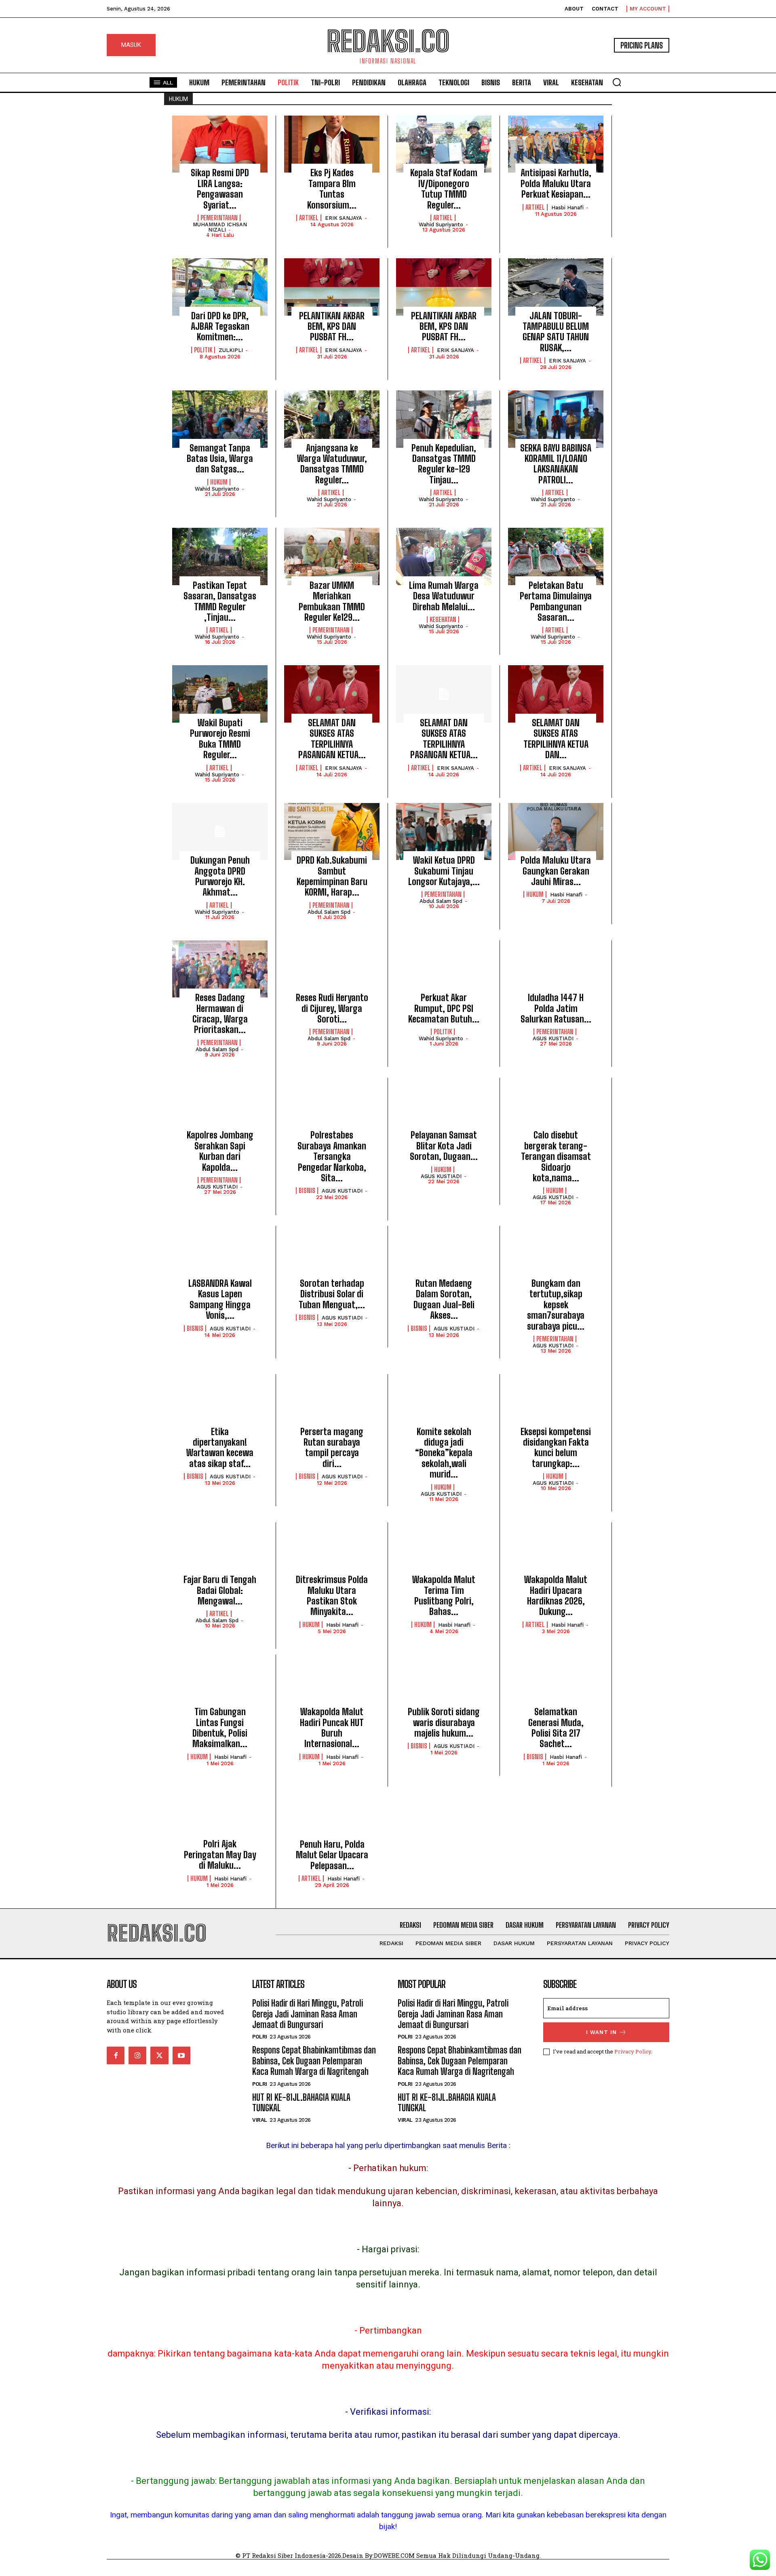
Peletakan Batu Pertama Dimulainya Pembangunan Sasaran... (556, 601)
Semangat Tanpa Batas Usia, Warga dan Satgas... (220, 459)
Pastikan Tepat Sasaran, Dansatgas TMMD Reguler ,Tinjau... (220, 601)
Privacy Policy (633, 2051)
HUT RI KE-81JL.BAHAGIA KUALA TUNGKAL (301, 2103)
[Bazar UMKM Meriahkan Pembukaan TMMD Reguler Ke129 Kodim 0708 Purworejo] (332, 557)
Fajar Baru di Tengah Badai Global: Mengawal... (220, 1590)
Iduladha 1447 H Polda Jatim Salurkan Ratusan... (556, 1008)
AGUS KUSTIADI (553, 1038)
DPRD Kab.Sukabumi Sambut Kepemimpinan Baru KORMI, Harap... (332, 876)
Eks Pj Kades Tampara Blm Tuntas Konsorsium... (332, 189)
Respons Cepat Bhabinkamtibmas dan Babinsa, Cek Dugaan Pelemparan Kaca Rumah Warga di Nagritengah (314, 2061)
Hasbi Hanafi (567, 208)
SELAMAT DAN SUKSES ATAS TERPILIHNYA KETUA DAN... (556, 739)
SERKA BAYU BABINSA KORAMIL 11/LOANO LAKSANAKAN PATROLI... (556, 464)
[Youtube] (181, 2055)
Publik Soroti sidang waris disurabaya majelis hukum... (444, 1722)
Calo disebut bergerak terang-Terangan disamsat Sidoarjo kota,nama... (556, 1156)
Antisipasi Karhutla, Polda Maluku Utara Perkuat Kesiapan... (556, 183)
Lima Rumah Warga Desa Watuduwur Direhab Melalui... (444, 596)
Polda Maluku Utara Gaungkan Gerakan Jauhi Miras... (556, 871)
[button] (617, 82)
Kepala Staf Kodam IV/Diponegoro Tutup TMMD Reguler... (444, 189)
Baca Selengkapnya (220, 252)
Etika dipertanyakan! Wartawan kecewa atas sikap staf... (220, 1448)
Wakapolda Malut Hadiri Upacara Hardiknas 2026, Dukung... (556, 1596)
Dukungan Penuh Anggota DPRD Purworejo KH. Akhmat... (220, 876)
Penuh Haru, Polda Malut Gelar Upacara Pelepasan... (332, 1855)
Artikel (309, 218)
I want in (601, 2032)
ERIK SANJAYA (344, 218)
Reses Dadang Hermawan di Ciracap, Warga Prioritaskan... (220, 1014)
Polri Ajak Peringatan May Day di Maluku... (220, 1855)
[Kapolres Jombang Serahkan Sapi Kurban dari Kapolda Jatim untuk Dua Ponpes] (220, 1107)
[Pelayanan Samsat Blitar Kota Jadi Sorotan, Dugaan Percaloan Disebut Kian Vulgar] (444, 1107)
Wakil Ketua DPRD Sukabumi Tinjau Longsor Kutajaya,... (444, 871)
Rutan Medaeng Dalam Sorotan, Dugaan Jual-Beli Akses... (444, 1299)
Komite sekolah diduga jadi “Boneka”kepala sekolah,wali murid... (444, 1453)
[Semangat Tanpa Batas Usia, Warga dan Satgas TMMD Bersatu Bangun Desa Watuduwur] (220, 419)
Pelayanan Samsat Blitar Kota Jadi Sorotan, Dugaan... (444, 1146)
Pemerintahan (219, 218)
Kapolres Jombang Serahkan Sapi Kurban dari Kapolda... (220, 1151)
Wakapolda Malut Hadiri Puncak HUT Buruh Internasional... (332, 1728)
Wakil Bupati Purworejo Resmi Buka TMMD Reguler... (220, 739)
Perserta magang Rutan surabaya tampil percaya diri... (332, 1448)
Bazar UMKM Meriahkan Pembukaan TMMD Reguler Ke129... (332, 601)
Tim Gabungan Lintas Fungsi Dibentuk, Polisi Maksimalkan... (220, 1728)
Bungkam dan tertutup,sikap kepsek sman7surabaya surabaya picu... (556, 1305)
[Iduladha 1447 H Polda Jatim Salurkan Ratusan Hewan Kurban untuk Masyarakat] (556, 969)
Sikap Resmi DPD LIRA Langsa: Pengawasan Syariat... (220, 189)
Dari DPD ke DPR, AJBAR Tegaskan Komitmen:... (220, 327)
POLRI (260, 2037)
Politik (203, 350)
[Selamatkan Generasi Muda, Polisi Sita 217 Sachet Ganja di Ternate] (556, 1683)
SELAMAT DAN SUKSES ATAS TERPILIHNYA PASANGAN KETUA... (332, 739)
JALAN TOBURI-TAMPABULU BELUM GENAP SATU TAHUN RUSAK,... (556, 332)
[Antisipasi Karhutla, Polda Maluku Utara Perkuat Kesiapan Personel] (556, 144)
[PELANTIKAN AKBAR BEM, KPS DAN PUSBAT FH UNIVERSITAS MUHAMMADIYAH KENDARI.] (332, 287)
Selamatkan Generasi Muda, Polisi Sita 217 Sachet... (556, 1728)
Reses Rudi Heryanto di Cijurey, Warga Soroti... (332, 1008)
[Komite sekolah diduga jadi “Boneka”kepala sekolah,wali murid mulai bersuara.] (444, 1403)
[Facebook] (116, 2055)
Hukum (219, 482)
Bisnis (307, 1191)
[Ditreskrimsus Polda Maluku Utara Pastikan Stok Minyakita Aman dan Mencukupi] (332, 1551)
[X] (159, 2055)
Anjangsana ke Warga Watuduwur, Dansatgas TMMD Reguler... (332, 464)
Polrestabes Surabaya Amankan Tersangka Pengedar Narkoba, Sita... (332, 1156)
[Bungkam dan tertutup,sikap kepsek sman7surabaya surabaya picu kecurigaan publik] (556, 1254)
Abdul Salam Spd (329, 912)
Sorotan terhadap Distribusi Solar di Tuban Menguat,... (332, 1294)
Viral (260, 2120)
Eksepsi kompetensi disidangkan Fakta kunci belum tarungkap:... (556, 1448)
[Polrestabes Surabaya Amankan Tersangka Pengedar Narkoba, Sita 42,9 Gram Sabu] (332, 1107)
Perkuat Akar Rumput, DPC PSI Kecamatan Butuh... (444, 1008)
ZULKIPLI (231, 350)
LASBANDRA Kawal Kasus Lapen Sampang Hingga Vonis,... (220, 1299)
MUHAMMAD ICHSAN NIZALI (220, 227)
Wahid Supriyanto (441, 225)
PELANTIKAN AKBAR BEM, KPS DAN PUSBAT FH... (332, 327)
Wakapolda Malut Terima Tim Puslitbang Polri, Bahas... (444, 1596)
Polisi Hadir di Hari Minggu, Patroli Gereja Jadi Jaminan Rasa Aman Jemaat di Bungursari (308, 2014)
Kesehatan (443, 620)
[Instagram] (137, 2055)
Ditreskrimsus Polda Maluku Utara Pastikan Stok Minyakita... (332, 1596)
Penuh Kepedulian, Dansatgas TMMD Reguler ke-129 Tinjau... (444, 464)
